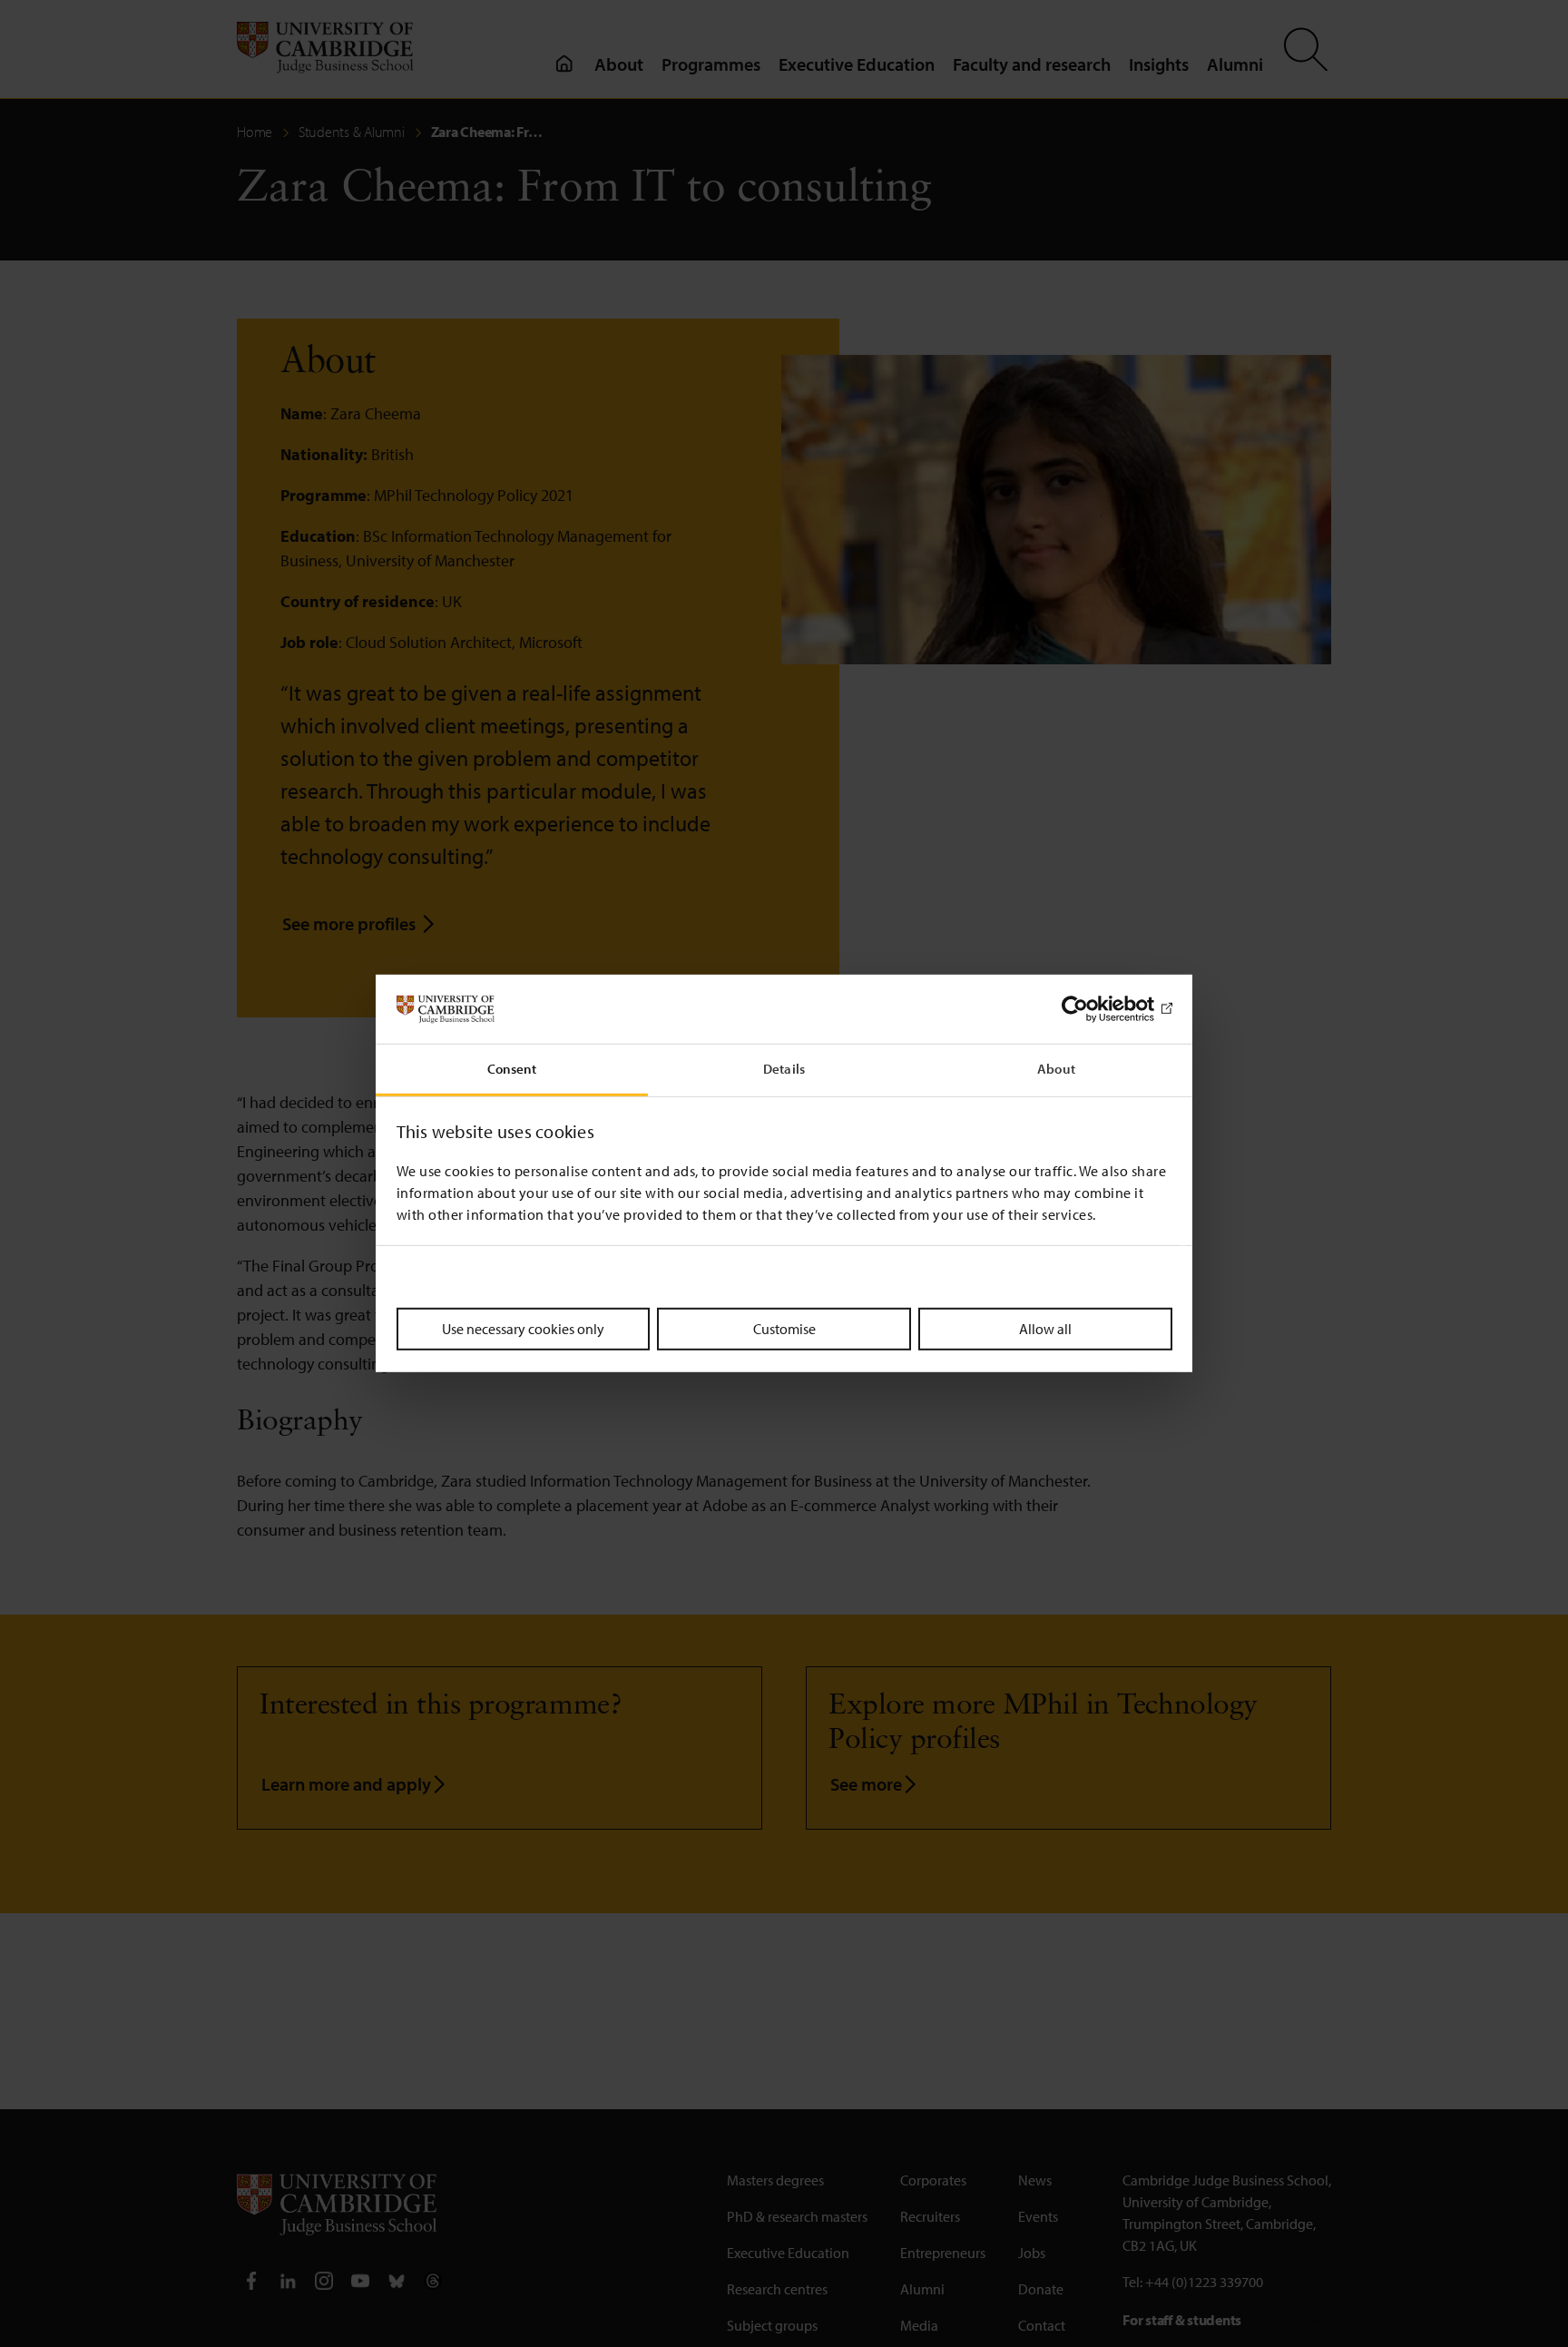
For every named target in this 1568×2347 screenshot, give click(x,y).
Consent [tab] (512, 1070)
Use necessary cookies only (523, 1329)
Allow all (1045, 1329)
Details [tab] (784, 1070)
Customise (784, 1329)
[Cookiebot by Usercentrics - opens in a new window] (1093, 1009)
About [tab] (1056, 1070)
